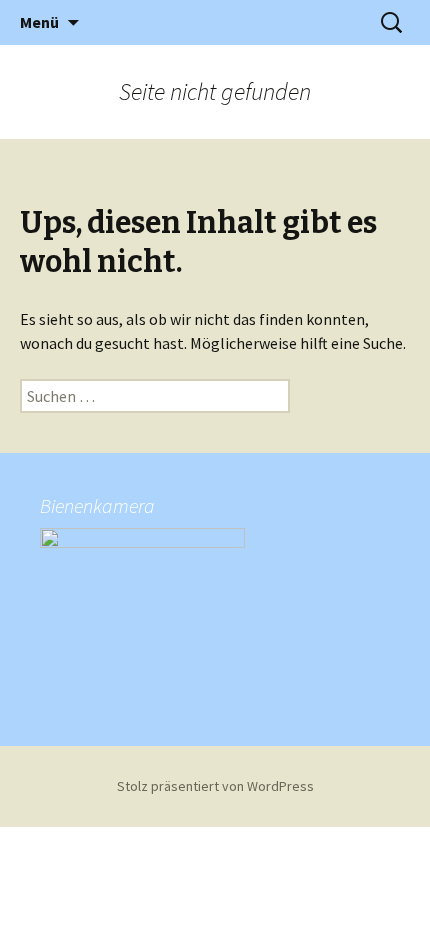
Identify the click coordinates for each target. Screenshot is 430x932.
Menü (39, 22)
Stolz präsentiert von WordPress (215, 786)
